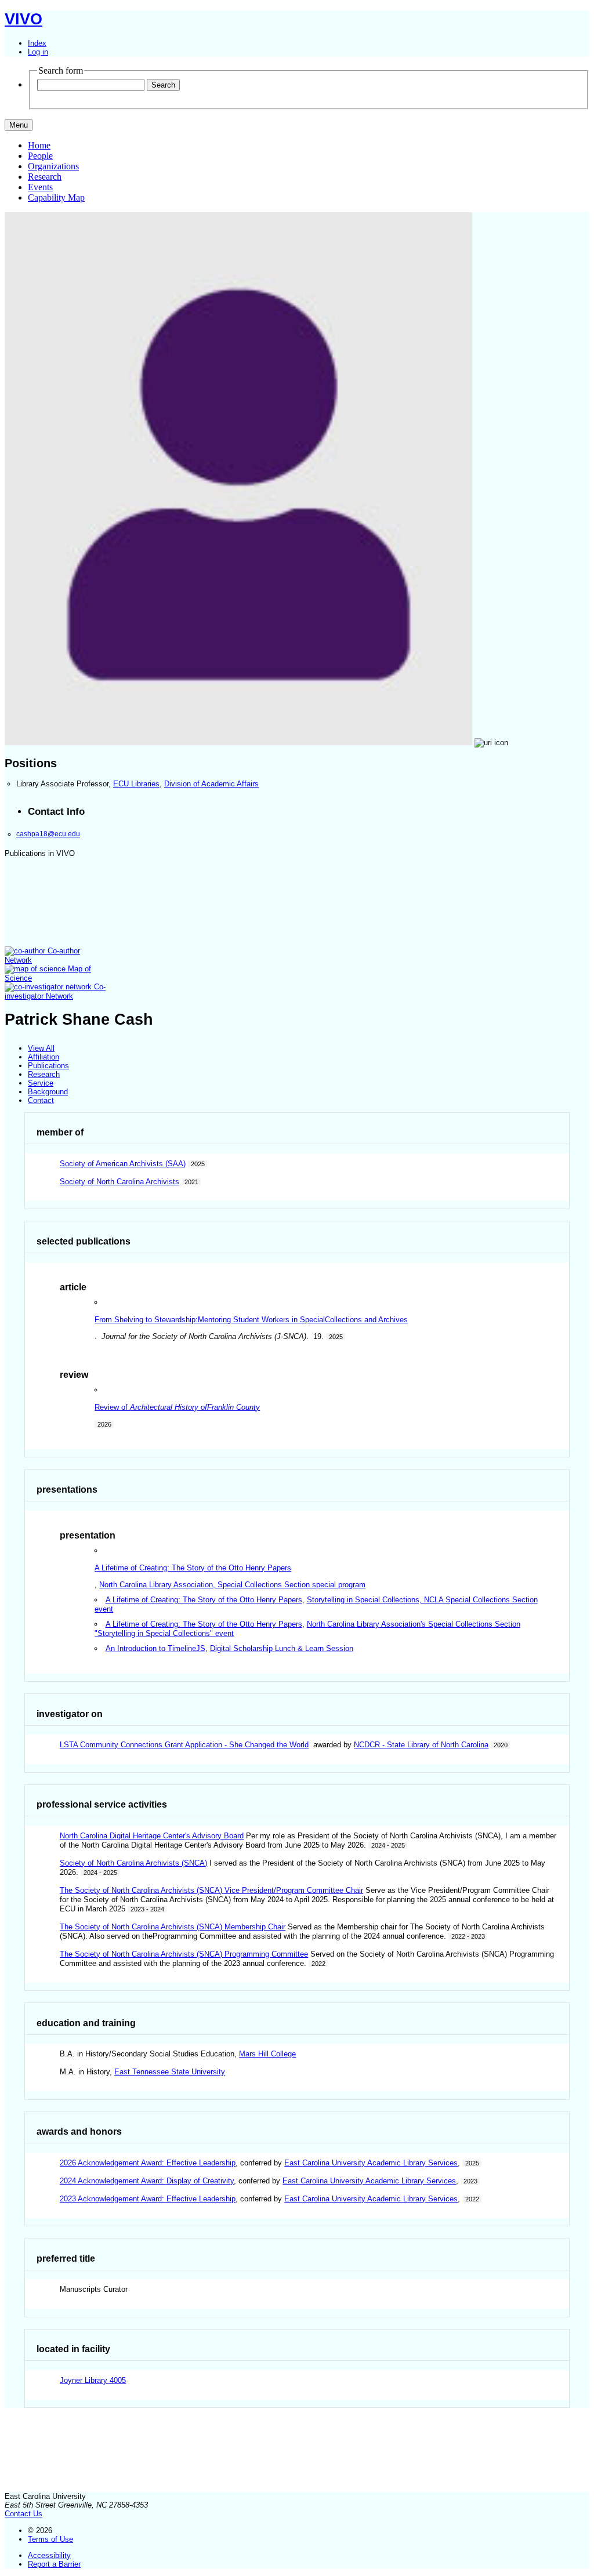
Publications (48, 1066)
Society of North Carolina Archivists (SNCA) (133, 1863)
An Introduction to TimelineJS (155, 1648)
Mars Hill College (267, 2054)
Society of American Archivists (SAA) (123, 1164)
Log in (38, 52)
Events (40, 187)
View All (41, 1048)
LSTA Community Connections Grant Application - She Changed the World (184, 1745)
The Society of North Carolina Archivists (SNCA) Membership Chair (173, 1927)
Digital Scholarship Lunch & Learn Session (282, 1648)
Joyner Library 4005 (93, 2380)
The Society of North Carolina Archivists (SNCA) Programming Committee (184, 1954)
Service (41, 1083)
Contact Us (23, 2514)
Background (48, 1092)
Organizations (53, 166)
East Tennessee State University (170, 2072)
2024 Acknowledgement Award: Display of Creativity (147, 2181)
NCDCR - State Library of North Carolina (421, 1745)
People (40, 156)
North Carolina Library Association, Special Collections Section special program (232, 1585)
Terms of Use (50, 2539)
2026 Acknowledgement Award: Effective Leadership (148, 2163)
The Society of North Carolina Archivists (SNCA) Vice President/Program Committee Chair (211, 1890)
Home (39, 145)
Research (45, 177)
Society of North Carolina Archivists (119, 1182)
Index (37, 43)
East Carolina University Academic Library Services (371, 2163)
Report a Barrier (54, 2564)
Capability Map (56, 197)
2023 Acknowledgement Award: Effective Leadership (148, 2199)
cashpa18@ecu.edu (48, 834)
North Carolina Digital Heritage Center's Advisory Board (152, 1836)
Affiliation (44, 1057)
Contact (41, 1100)
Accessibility (49, 2555)
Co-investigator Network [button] (55, 991)
